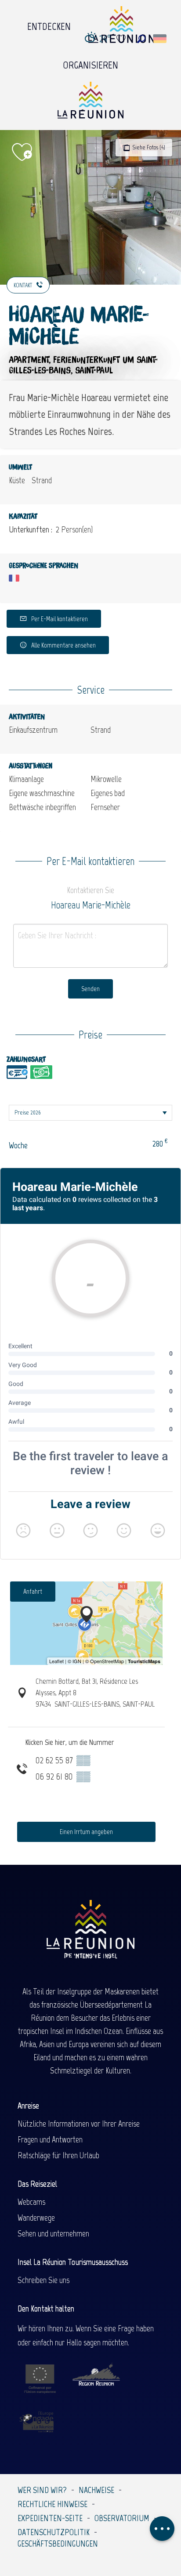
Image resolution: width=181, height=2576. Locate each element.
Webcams (31, 2202)
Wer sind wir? (42, 2490)
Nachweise (96, 2490)
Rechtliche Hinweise (52, 2504)
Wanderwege (36, 2218)
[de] (161, 39)
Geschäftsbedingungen (58, 2543)
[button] (141, 39)
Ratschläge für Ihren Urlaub (58, 2155)
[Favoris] (122, 39)
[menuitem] (49, 24)
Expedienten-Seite (50, 2518)
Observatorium (122, 2518)
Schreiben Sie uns (43, 2280)
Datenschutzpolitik (54, 2532)
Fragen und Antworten (50, 2139)
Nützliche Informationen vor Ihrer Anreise (79, 2124)
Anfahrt (33, 1591)
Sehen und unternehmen (53, 2233)
